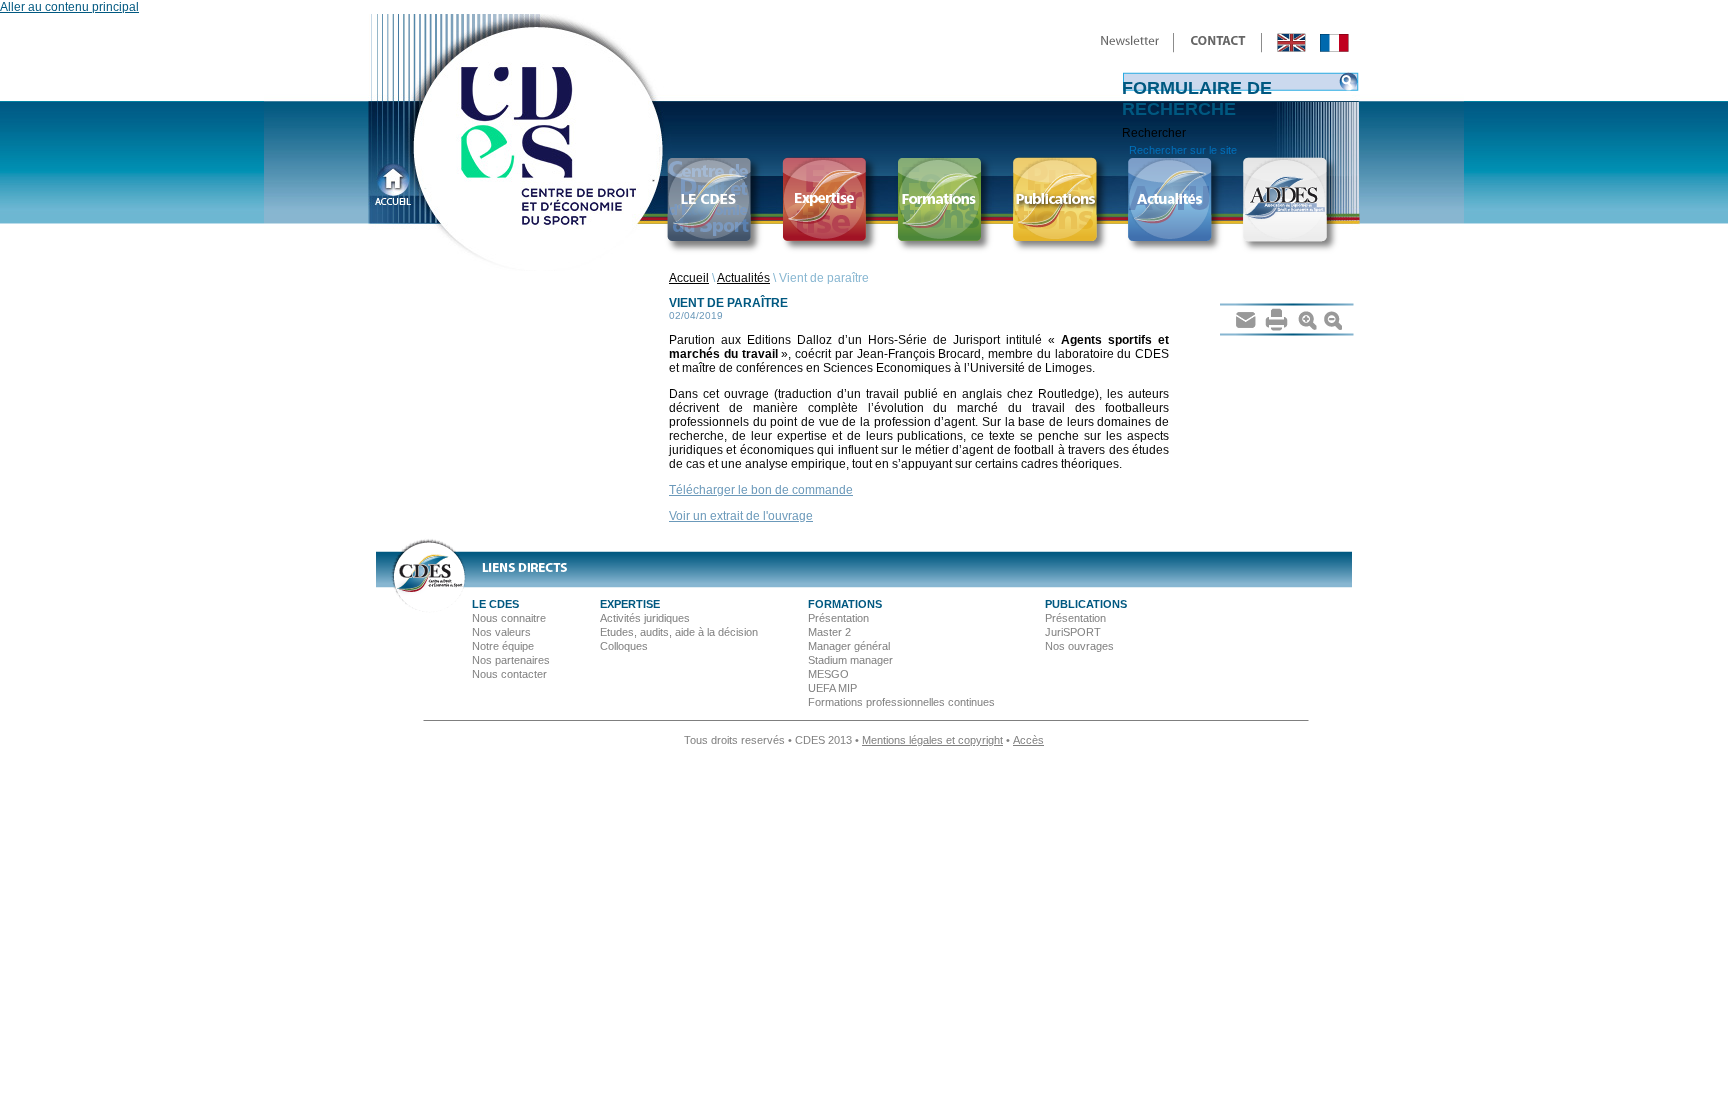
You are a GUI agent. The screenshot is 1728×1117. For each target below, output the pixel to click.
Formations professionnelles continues (901, 702)
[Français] (1334, 42)
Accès (1028, 740)
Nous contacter (509, 674)
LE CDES (495, 604)
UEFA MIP (832, 688)
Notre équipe (503, 646)
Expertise (630, 604)
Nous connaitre (509, 618)
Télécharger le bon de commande (761, 490)
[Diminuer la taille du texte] (1333, 319)
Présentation (838, 618)
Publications (1086, 604)
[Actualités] (1176, 204)
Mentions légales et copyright (932, 740)
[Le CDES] (716, 204)
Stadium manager (850, 660)
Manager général (849, 646)
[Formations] (946, 204)
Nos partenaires (511, 660)
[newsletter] (1130, 42)
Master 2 (829, 632)
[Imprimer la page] (1276, 319)
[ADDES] (1291, 204)
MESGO (828, 674)
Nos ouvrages (1079, 646)
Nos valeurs (501, 632)
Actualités (743, 278)
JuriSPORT (1073, 632)
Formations (845, 604)
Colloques (624, 646)
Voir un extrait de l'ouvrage (741, 516)
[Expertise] (831, 204)
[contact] (1218, 42)
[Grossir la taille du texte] (1308, 319)
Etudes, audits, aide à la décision (679, 632)
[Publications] (1061, 204)
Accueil (689, 278)
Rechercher (1154, 133)
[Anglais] (1292, 42)
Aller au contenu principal (69, 7)
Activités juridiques (645, 618)
